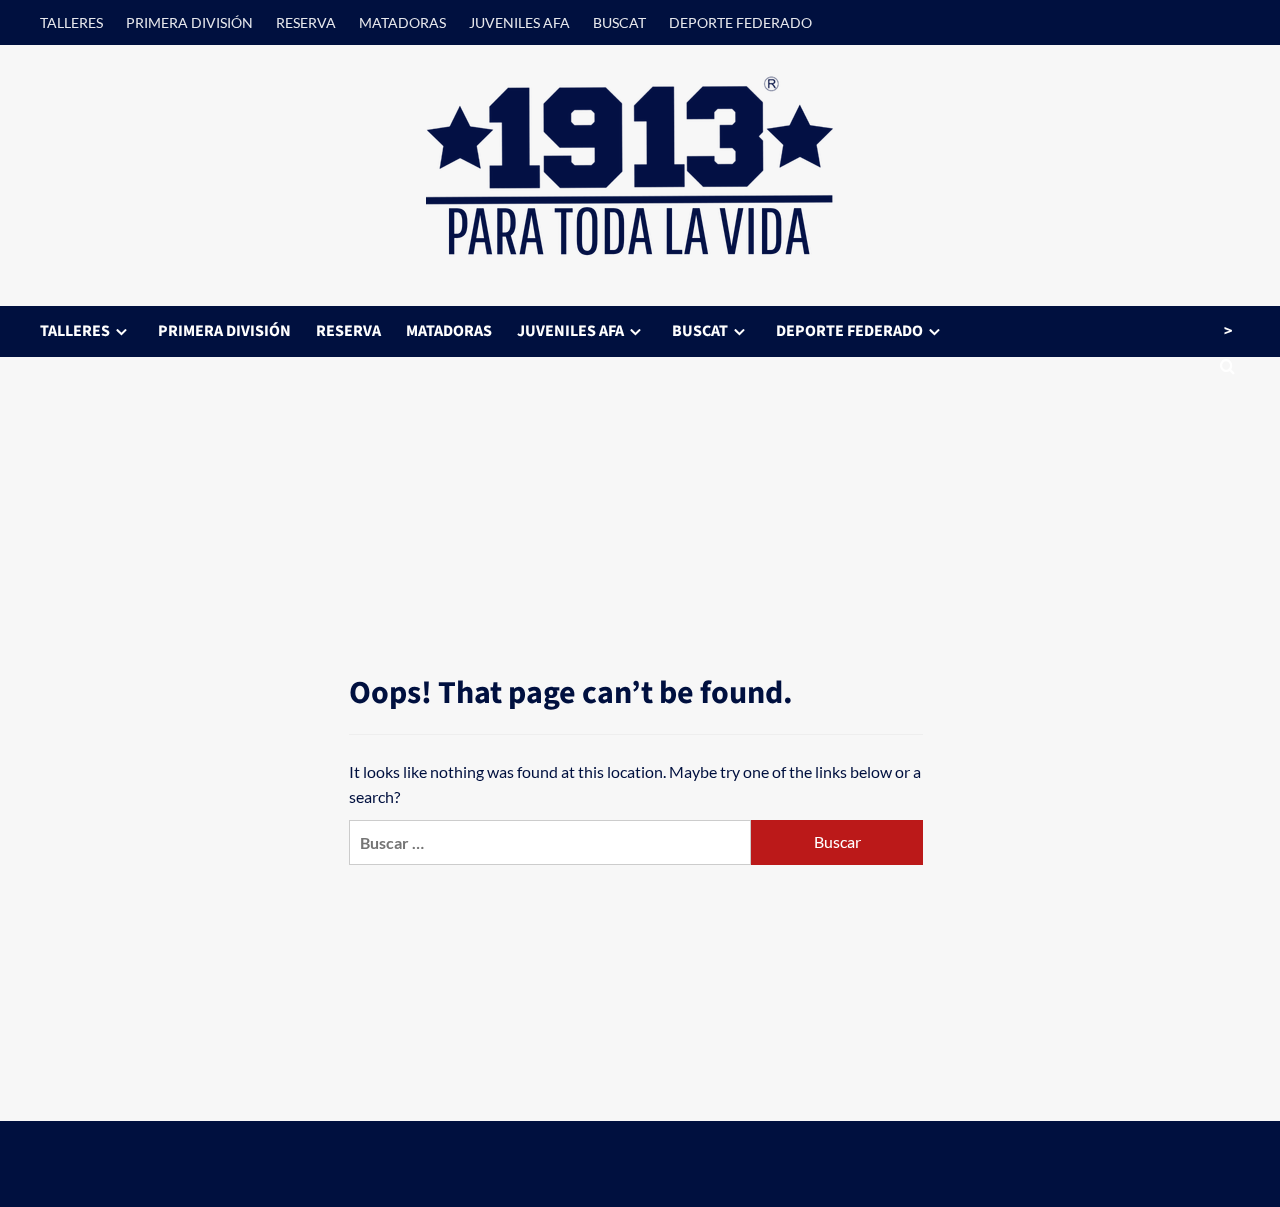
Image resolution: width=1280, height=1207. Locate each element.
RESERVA (306, 22)
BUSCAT (619, 22)
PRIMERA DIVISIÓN (189, 22)
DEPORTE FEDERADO (740, 22)
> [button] (1228, 331)
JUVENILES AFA (519, 22)
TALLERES (71, 22)
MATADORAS (402, 22)
